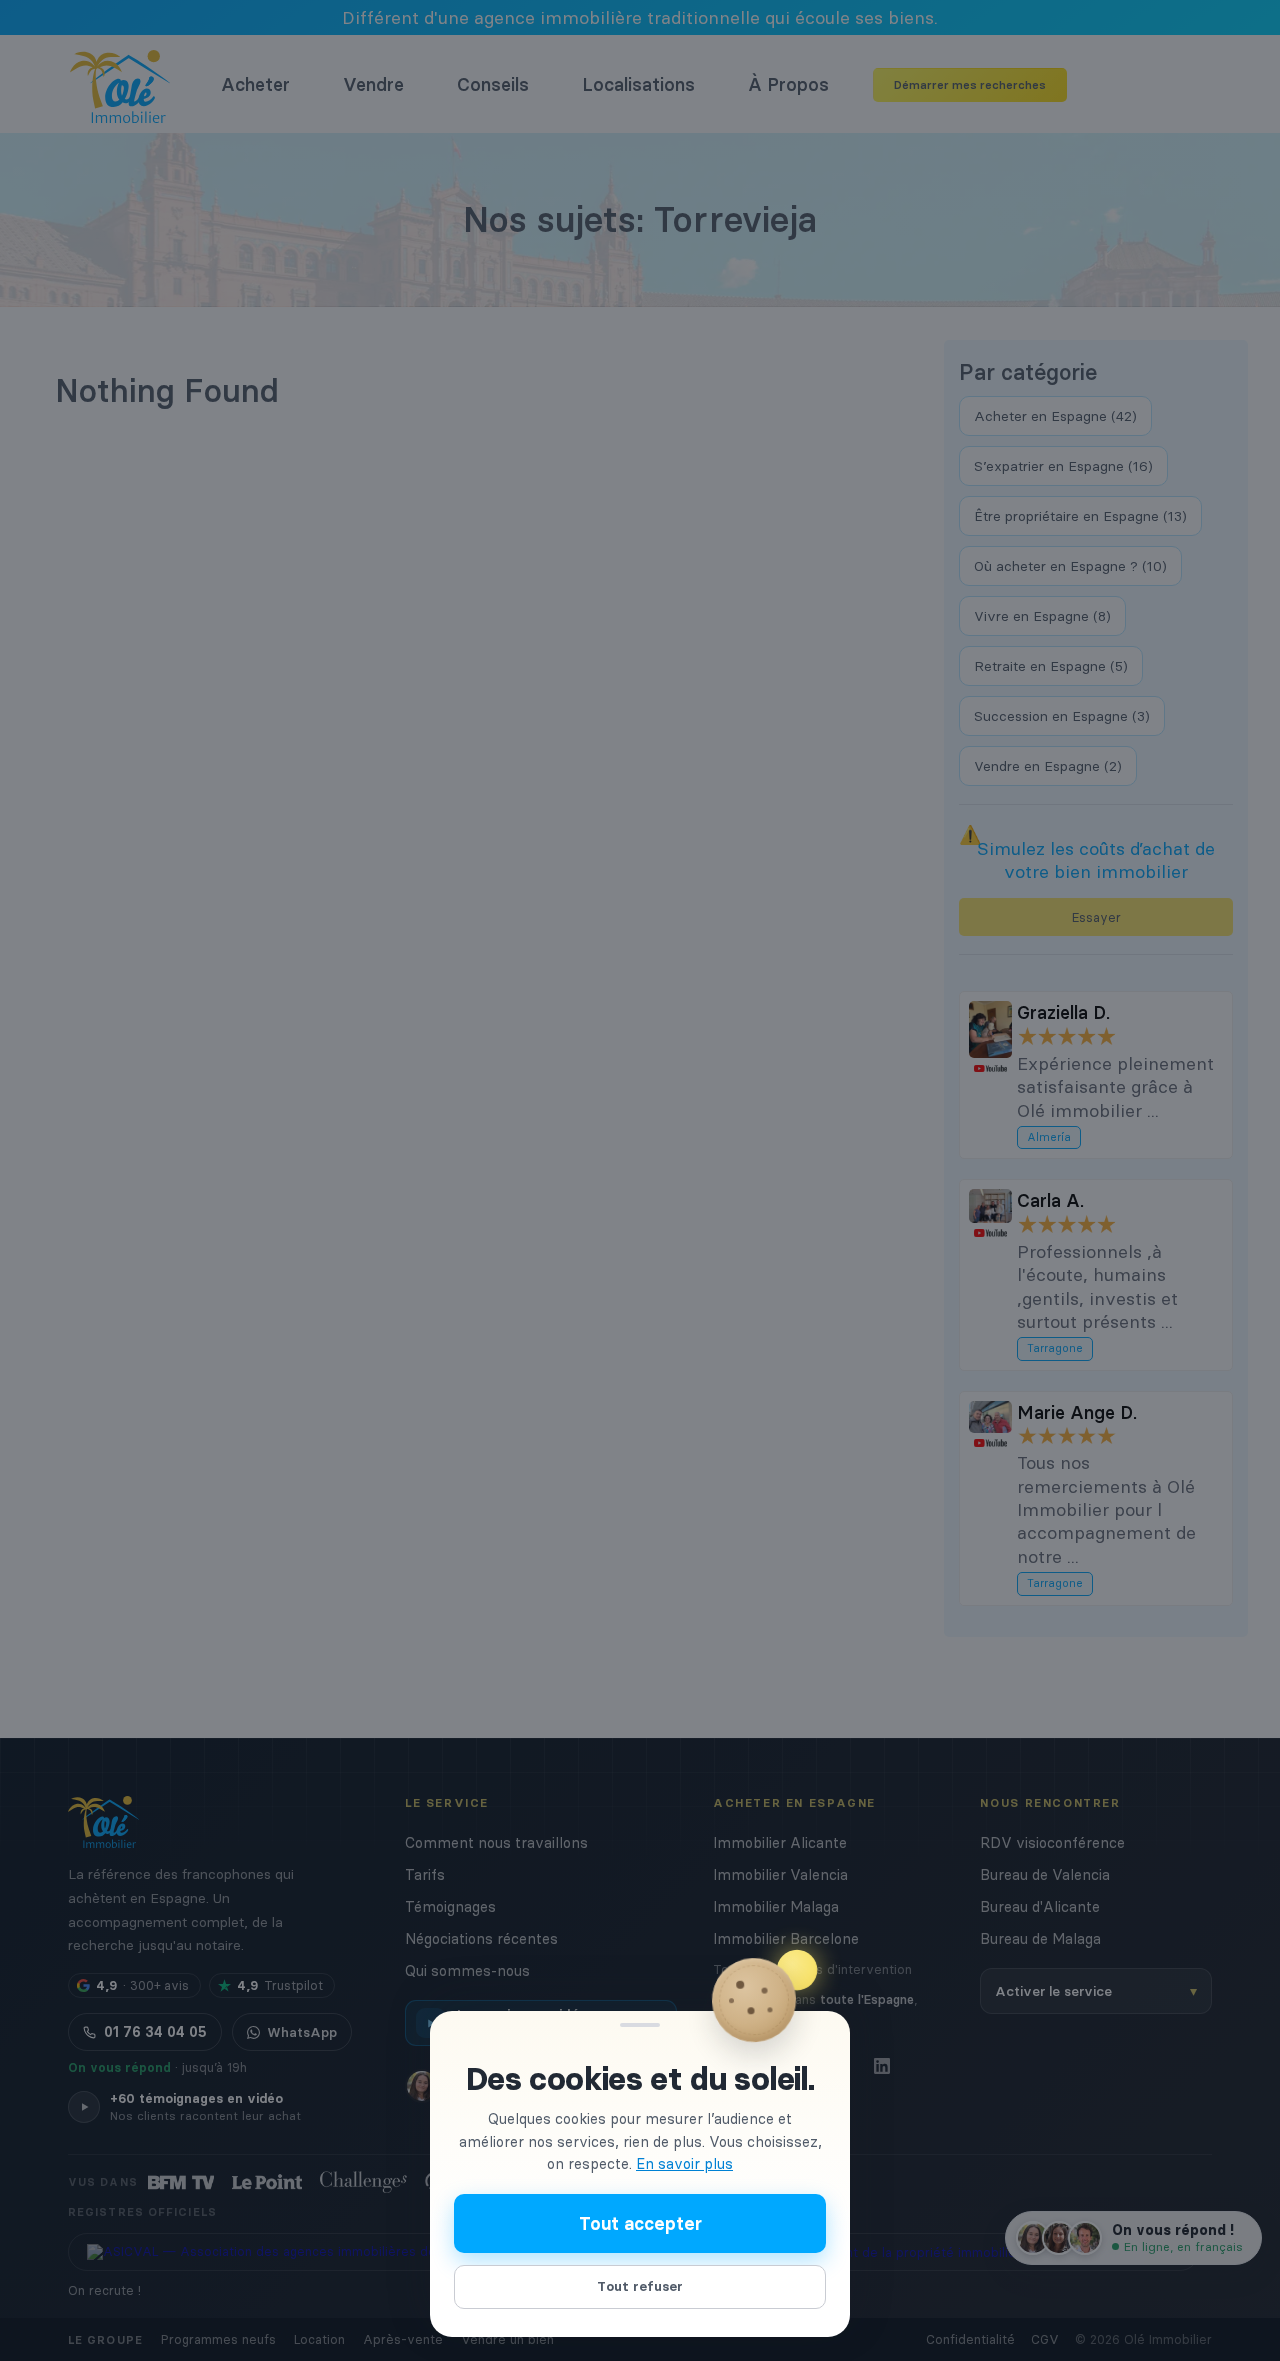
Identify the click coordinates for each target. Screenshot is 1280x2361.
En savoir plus (684, 2164)
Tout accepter (640, 2223)
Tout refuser (640, 2286)
